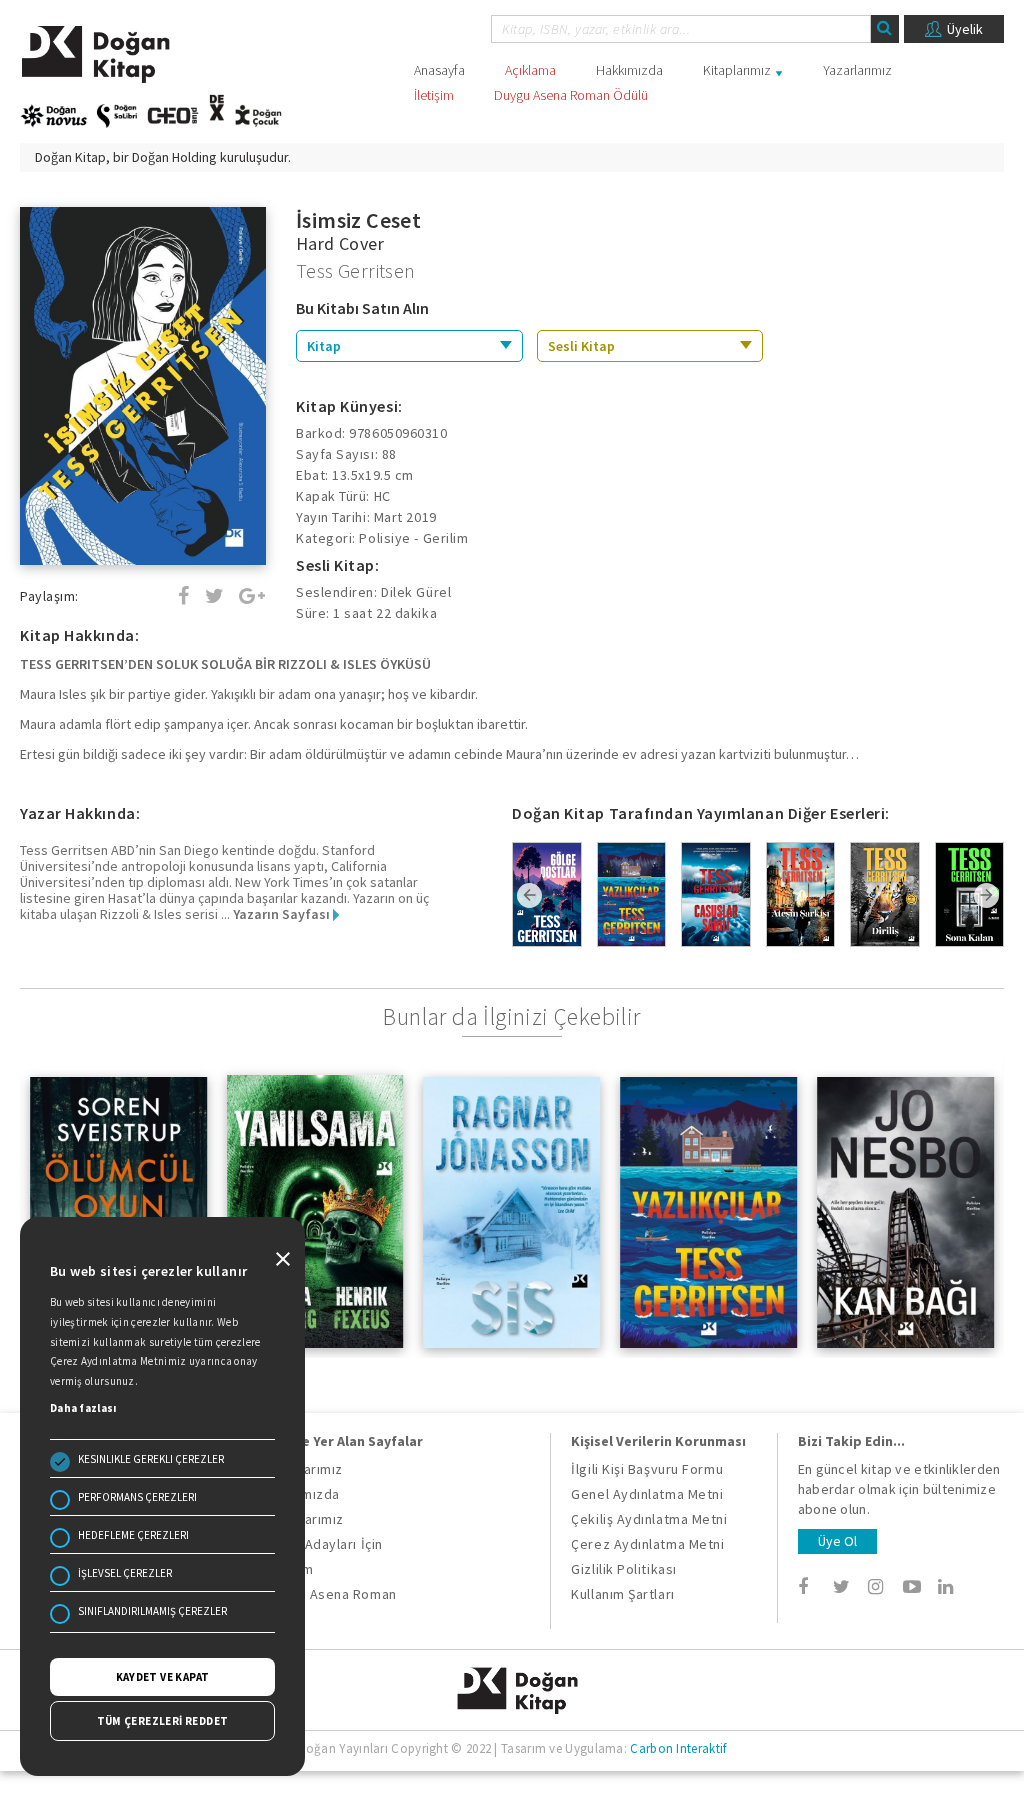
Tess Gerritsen (356, 270)
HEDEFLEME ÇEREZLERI (133, 1535)
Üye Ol (837, 1541)
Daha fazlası (83, 1408)
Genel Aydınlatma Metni (647, 1494)
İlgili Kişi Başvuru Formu (647, 1469)
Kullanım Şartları (622, 1594)
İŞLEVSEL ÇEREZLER (125, 1573)
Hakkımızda (629, 70)
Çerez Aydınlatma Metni (647, 1544)
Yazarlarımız (857, 70)
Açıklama (530, 70)
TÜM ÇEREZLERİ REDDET (163, 1721)
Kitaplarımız (737, 70)
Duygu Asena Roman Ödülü (571, 95)
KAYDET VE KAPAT (163, 1677)
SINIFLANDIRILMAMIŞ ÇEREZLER (152, 1611)
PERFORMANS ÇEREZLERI (137, 1497)
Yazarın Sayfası (283, 914)
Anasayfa (439, 70)
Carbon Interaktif (678, 1748)
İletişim (434, 95)
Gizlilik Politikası (623, 1569)
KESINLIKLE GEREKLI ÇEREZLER (151, 1459)
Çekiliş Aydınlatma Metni (649, 1519)
